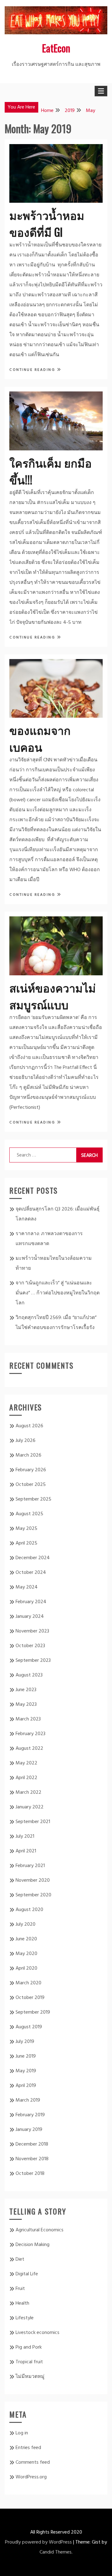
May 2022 (26, 1763)
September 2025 (33, 1499)
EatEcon (56, 48)
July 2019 (25, 2042)
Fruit (20, 2289)
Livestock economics (37, 2333)
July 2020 (26, 1924)
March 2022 (28, 1793)
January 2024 (30, 1617)
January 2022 (30, 1807)
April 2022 (26, 1778)
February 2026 (31, 1470)
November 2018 (32, 2159)
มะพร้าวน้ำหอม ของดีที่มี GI (47, 223)
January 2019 (29, 2130)
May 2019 (26, 2071)
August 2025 (29, 1514)
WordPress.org (31, 2477)
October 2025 (31, 1485)
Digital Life (27, 2274)
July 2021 (25, 1836)
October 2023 (30, 1646)
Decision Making (33, 2245)
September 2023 (33, 1661)
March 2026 (28, 1455)
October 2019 (30, 1998)
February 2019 (30, 2115)
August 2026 (29, 1426)
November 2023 (32, 1631)
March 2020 (28, 1983)
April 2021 (26, 1851)
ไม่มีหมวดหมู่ (30, 2377)
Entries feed (28, 2448)
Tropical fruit (29, 2362)
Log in (22, 2433)
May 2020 (26, 1954)
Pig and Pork (29, 2347)
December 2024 (33, 1558)
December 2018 (32, 2144)
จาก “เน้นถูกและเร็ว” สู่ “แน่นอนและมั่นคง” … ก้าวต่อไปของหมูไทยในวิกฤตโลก (58, 1293)
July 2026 (26, 1441)
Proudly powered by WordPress (38, 2542)
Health (22, 2303)
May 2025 (26, 1529)
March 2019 (28, 2100)
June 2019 (26, 2056)
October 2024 (31, 1573)
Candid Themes (56, 2552)
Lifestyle (25, 2318)
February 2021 (30, 1866)
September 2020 (33, 1895)
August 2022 (29, 1749)
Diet (20, 2259)
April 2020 (26, 1968)
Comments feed (33, 2462)
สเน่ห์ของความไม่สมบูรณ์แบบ (53, 996)
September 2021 (33, 1822)
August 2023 (29, 1675)
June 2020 (26, 1939)
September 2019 (33, 2012)
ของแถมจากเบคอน (40, 738)
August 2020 (29, 1910)
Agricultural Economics (40, 2230)
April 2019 (26, 2086)
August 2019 (29, 2027)
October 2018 (30, 2174)
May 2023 (26, 1705)
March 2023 (28, 1719)
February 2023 (30, 1734)
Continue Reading (33, 370)
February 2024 (31, 1602)
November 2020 (33, 1880)
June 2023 (26, 1690)
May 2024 (27, 1587)
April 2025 (26, 1543)
